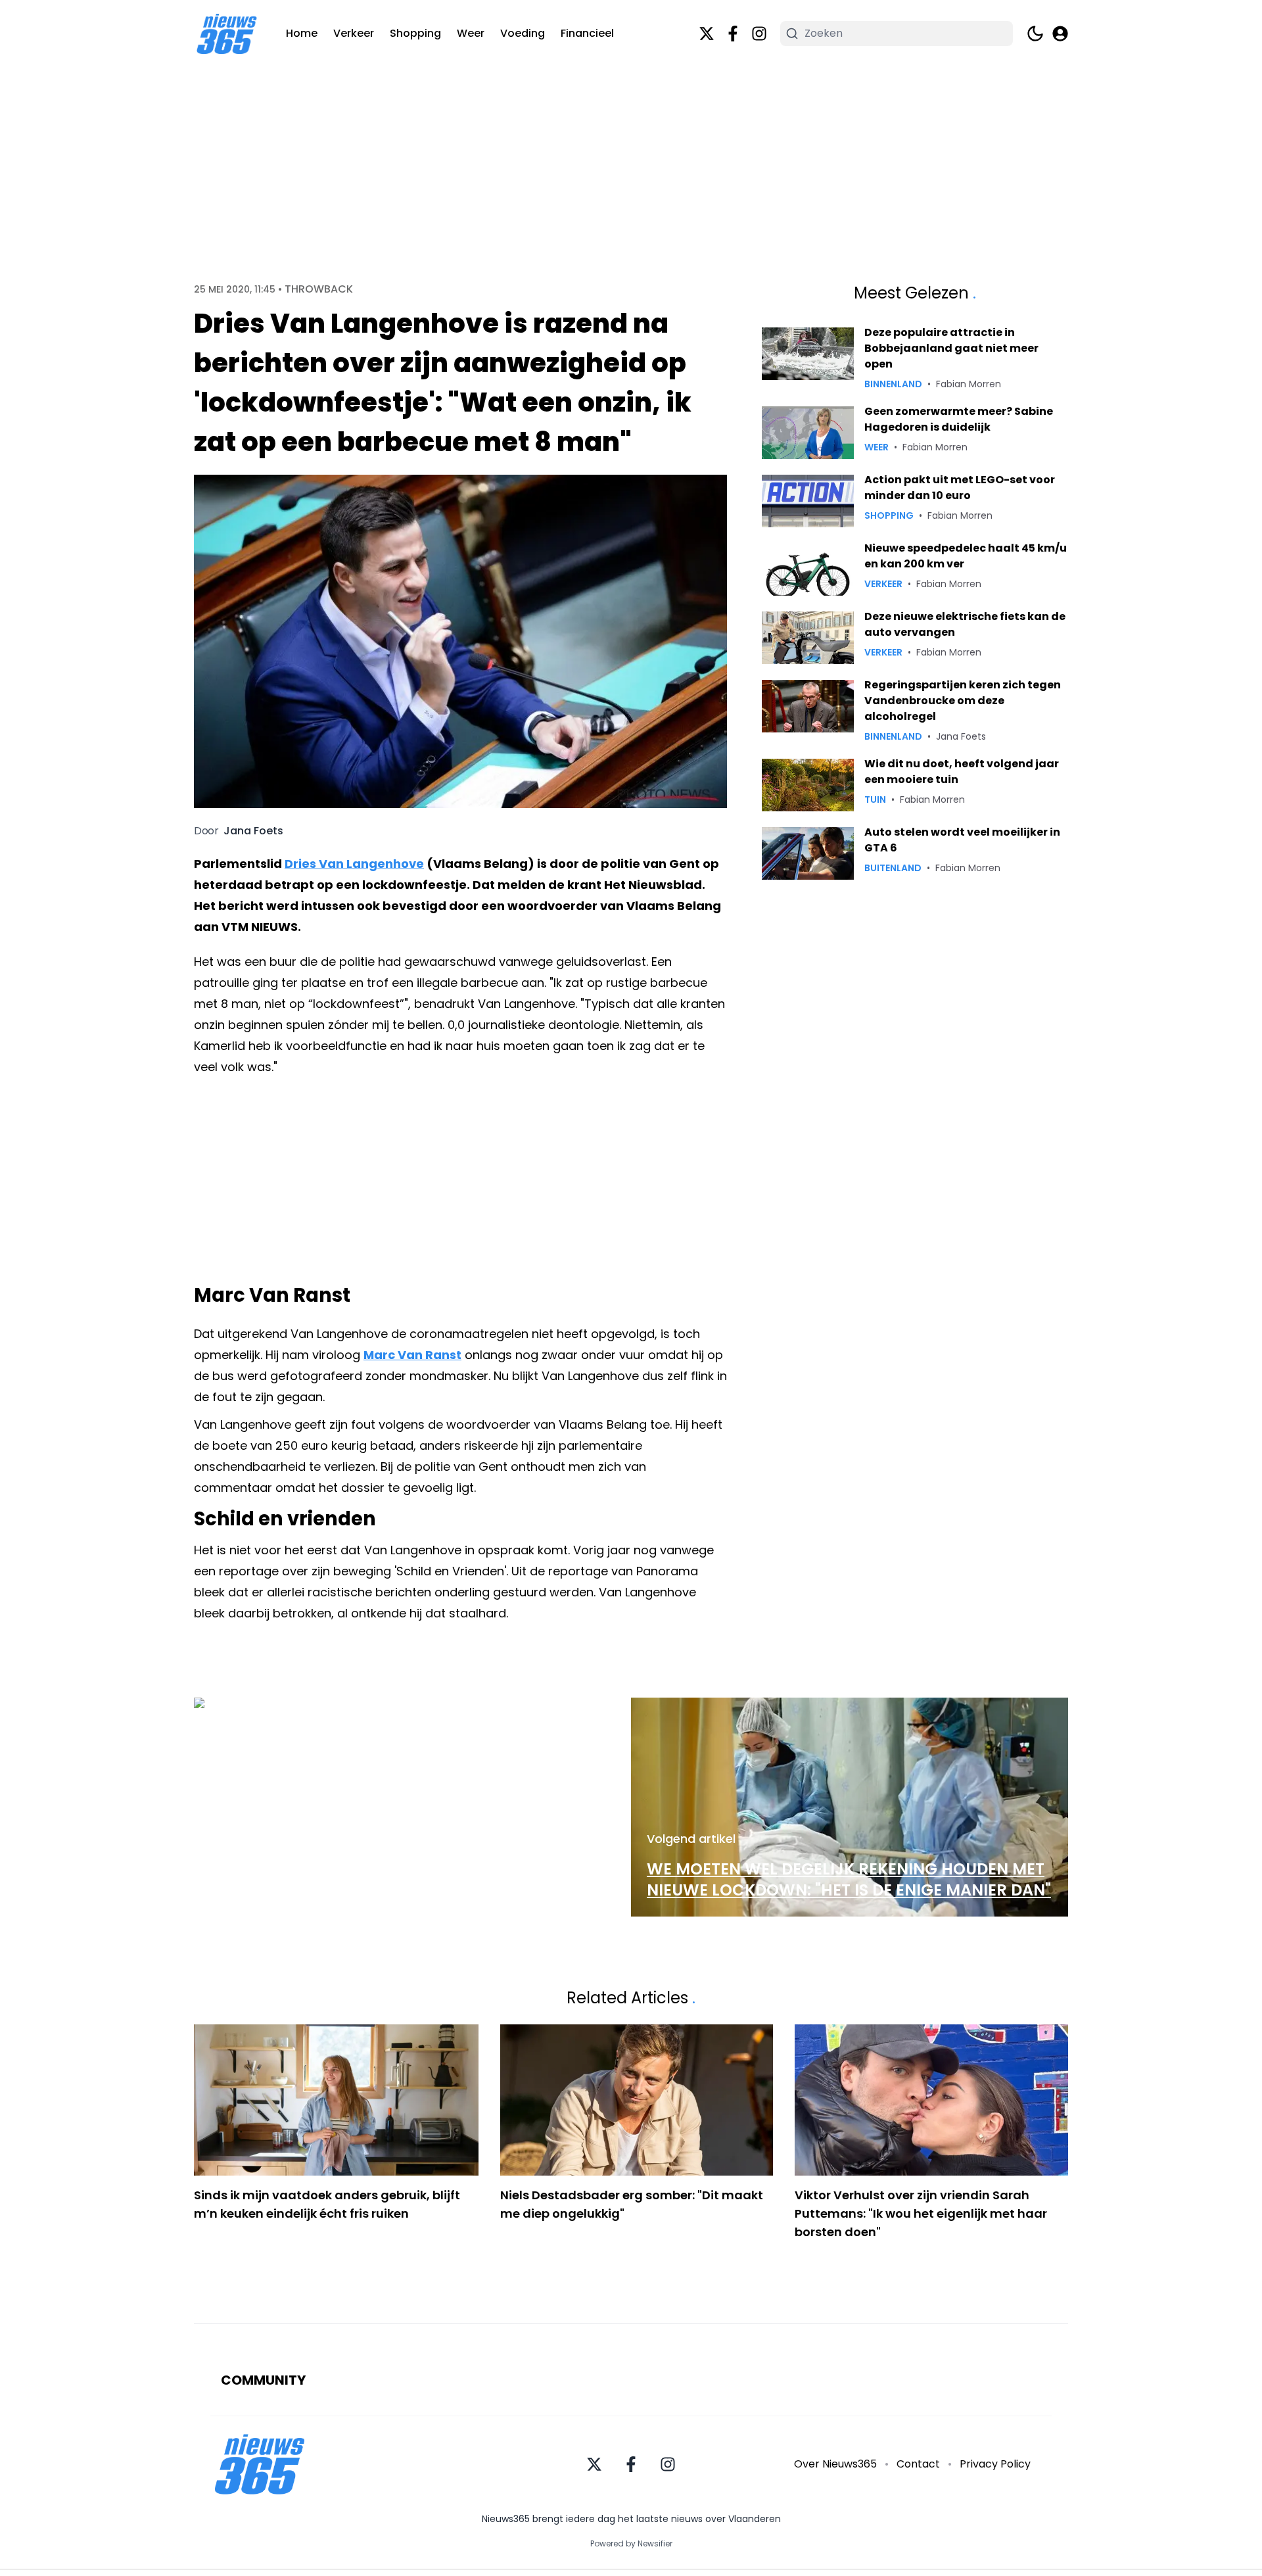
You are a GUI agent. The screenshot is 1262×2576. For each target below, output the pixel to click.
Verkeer (354, 33)
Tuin (875, 799)
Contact (918, 2464)
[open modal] (1060, 34)
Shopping (415, 33)
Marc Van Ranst (412, 1355)
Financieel (587, 33)
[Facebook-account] (733, 34)
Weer (471, 33)
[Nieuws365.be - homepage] (227, 34)
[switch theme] (1035, 34)
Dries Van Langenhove (354, 864)
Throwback (319, 289)
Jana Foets (253, 831)
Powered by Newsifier (631, 2544)
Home (302, 33)
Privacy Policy (995, 2464)
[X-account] (707, 34)
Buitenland (893, 868)
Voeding (523, 33)
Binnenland (893, 384)
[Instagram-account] (759, 34)
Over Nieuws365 (835, 2464)
